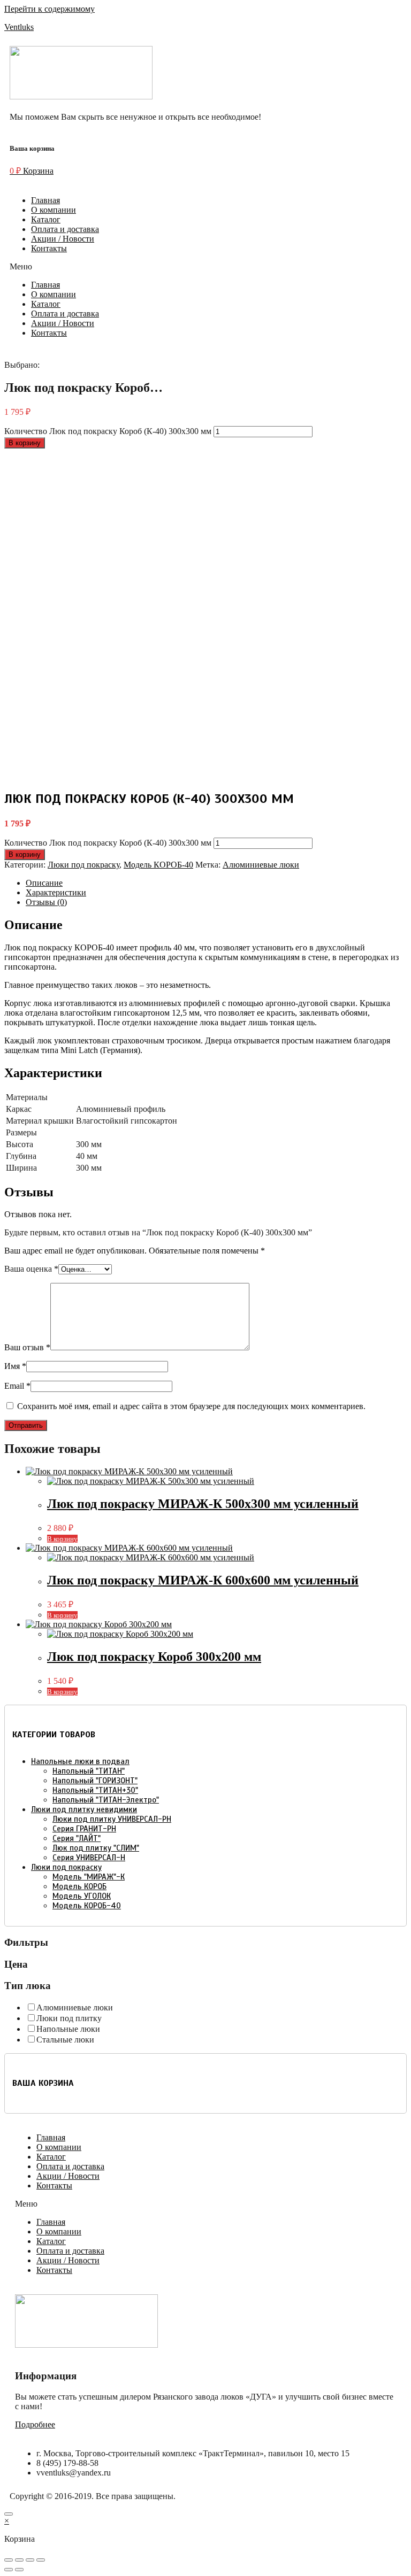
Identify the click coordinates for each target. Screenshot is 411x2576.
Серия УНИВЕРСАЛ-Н (89, 1858)
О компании (54, 210)
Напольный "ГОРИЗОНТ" (95, 1781)
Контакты (49, 248)
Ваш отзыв (27, 1347)
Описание (44, 883)
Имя (15, 1366)
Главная (45, 200)
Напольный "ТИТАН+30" (95, 1790)
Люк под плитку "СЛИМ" (96, 1848)
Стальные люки (65, 2040)
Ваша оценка (31, 1269)
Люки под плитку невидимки (84, 1809)
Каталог (46, 219)
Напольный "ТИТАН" (89, 1771)
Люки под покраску (83, 865)
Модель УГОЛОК (82, 1896)
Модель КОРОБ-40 (158, 865)
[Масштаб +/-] (41, 2560)
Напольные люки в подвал (80, 1761)
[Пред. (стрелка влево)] (9, 2570)
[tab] (216, 883)
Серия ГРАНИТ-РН (84, 1829)
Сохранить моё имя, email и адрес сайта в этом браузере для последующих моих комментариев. (191, 1406)
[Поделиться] (19, 2560)
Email (17, 1386)
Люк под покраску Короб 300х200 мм (154, 1657)
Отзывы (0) (46, 902)
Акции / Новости (63, 239)
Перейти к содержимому (50, 9)
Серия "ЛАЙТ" (77, 1838)
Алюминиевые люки (261, 865)
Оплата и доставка (65, 229)
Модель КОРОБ (79, 1886)
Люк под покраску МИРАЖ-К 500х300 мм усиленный (203, 1504)
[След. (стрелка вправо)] (19, 2570)
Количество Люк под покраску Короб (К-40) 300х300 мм (108, 431)
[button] (205, 267)
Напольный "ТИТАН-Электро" (106, 1800)
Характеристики (56, 892)
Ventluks (19, 27)
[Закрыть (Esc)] (9, 2560)
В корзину (25, 443)
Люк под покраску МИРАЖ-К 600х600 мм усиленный (203, 1580)
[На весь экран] (30, 2560)
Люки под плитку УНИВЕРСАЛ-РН (112, 1819)
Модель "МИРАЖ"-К (89, 1877)
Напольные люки (68, 2029)
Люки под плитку (69, 2018)
